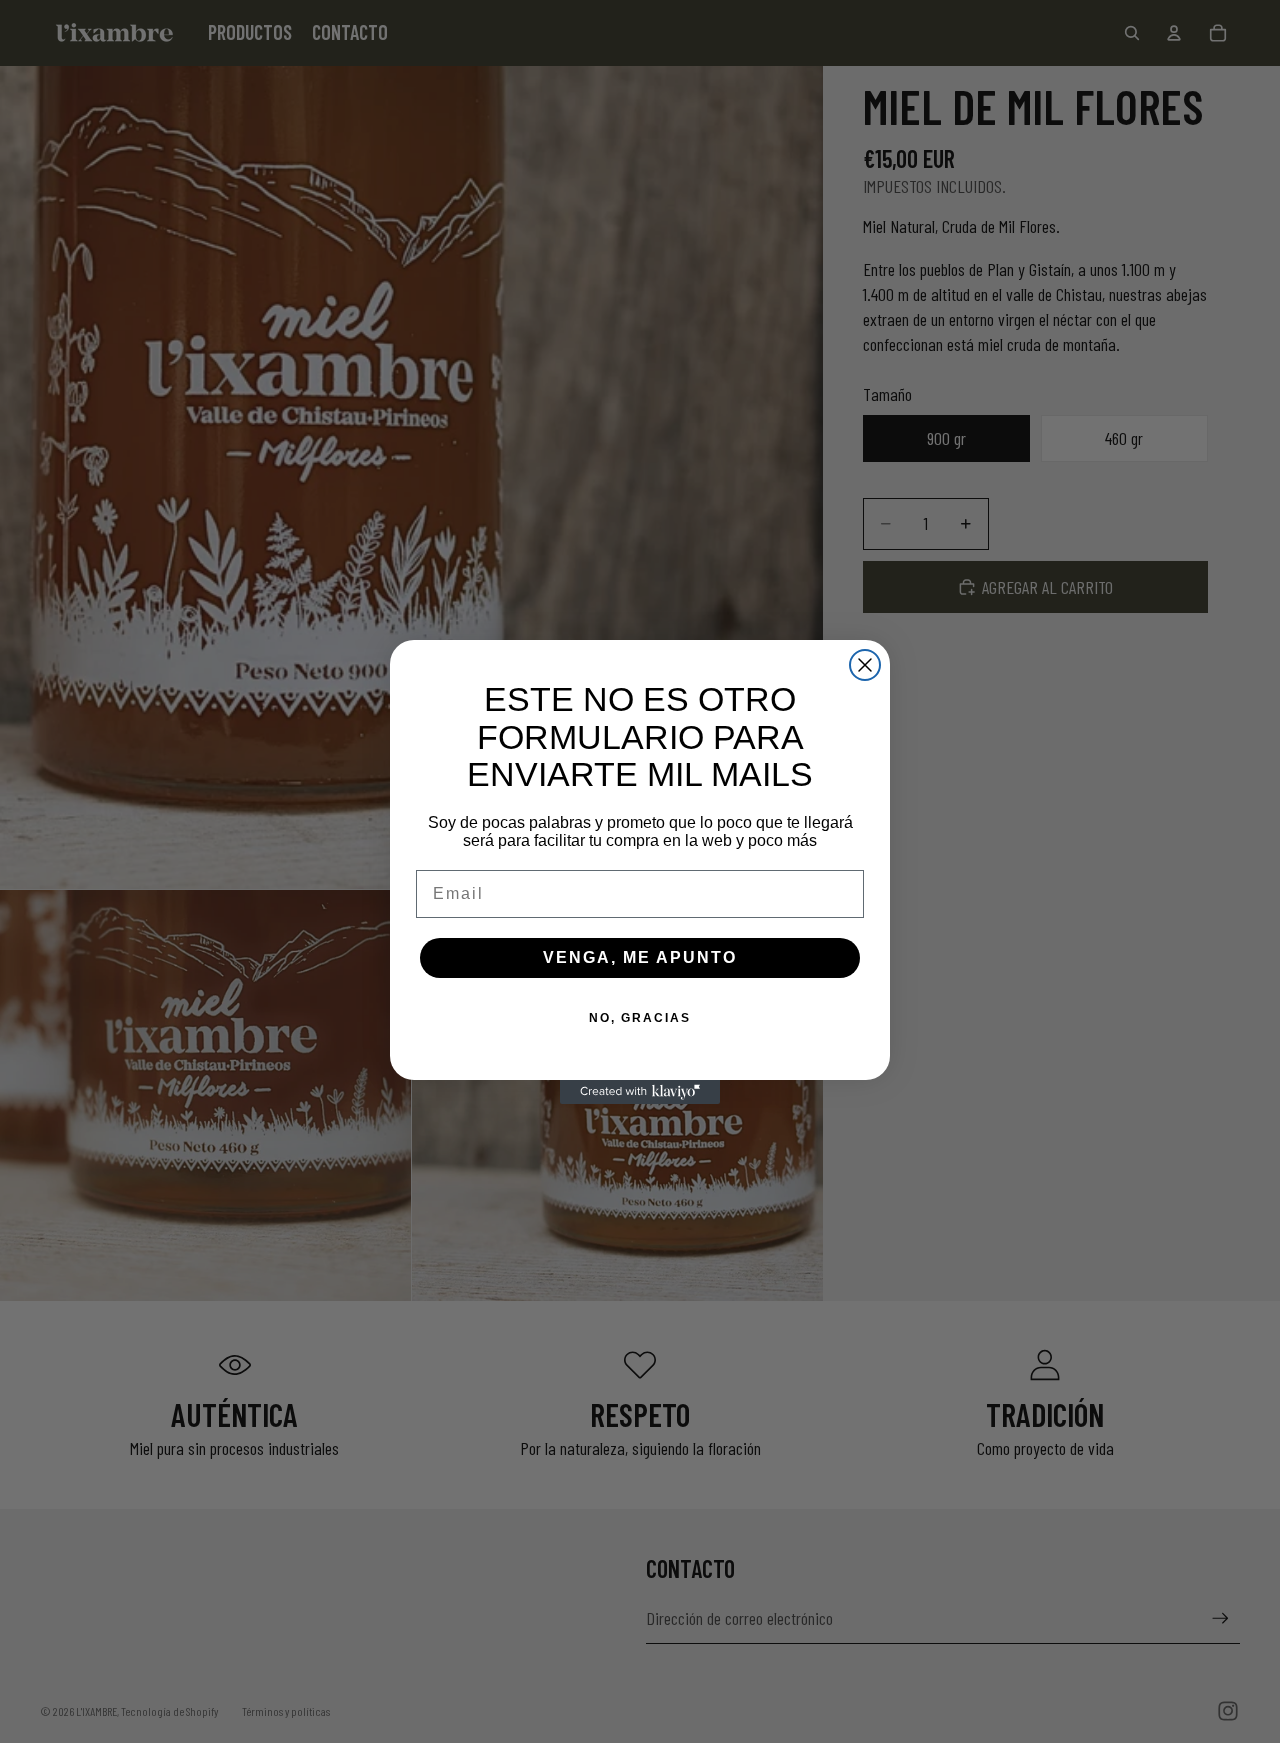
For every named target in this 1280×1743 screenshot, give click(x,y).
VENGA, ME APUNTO (640, 957)
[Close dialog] (865, 665)
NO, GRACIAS (640, 1018)
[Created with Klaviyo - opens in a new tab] (640, 1092)
